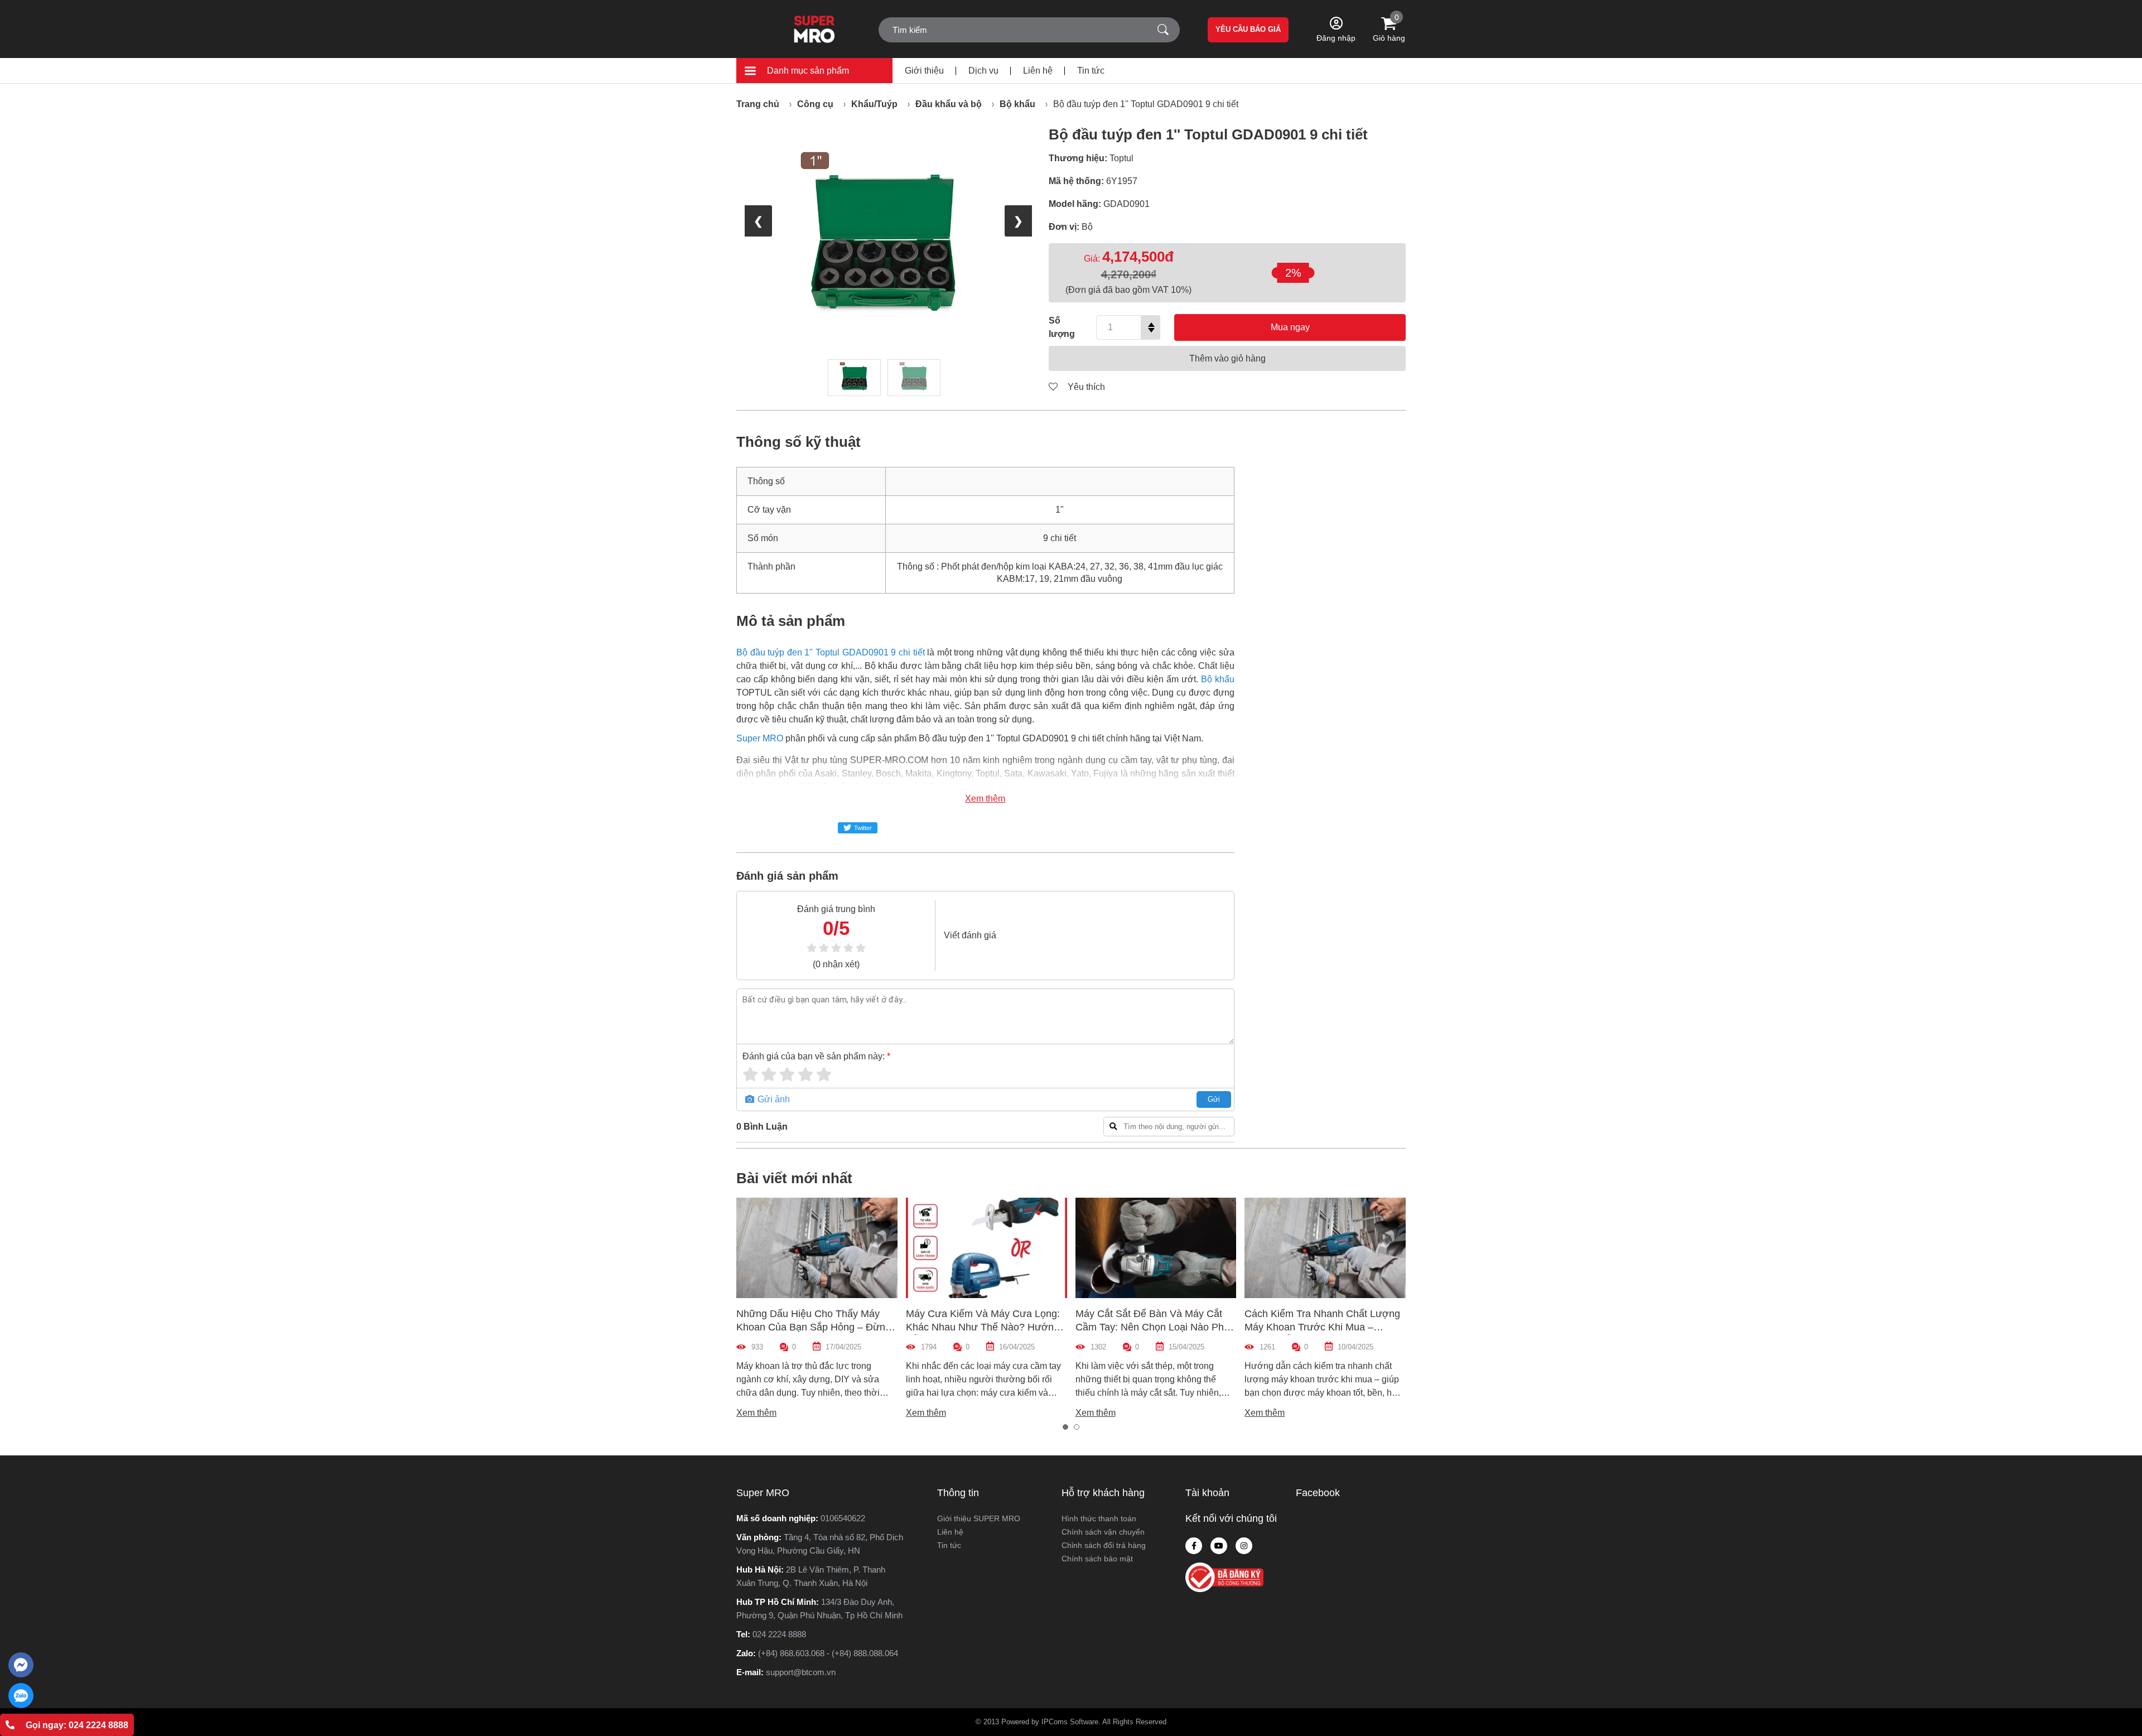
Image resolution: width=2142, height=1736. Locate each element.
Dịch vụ (983, 71)
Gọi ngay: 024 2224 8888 (77, 1725)
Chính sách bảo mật (1097, 1559)
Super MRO (760, 738)
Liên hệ (1038, 71)
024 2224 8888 (779, 1634)
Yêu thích (1085, 387)
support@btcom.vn (801, 1672)
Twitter (863, 828)
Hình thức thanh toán (1099, 1518)
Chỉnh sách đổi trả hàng (1104, 1545)
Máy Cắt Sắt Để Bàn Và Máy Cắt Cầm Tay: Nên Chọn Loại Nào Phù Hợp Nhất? (1152, 1327)
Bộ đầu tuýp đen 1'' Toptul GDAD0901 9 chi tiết (1146, 104)
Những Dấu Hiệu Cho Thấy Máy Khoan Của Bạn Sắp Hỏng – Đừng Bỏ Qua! (814, 1327)
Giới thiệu (924, 71)
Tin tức (1091, 71)
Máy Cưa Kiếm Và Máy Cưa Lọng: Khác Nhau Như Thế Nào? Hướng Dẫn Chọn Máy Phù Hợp (983, 1327)
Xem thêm (985, 799)
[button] (1065, 1427)
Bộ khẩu (1017, 104)
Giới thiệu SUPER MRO (979, 1518)
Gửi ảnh (773, 1099)
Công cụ (815, 104)
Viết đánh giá (970, 935)
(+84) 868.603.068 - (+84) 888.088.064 (828, 1653)
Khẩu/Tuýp (874, 104)
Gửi (1214, 1099)
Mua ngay (1290, 327)
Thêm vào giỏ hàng (1227, 358)
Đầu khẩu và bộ (949, 104)
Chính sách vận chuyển (1103, 1532)
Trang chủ (758, 104)
